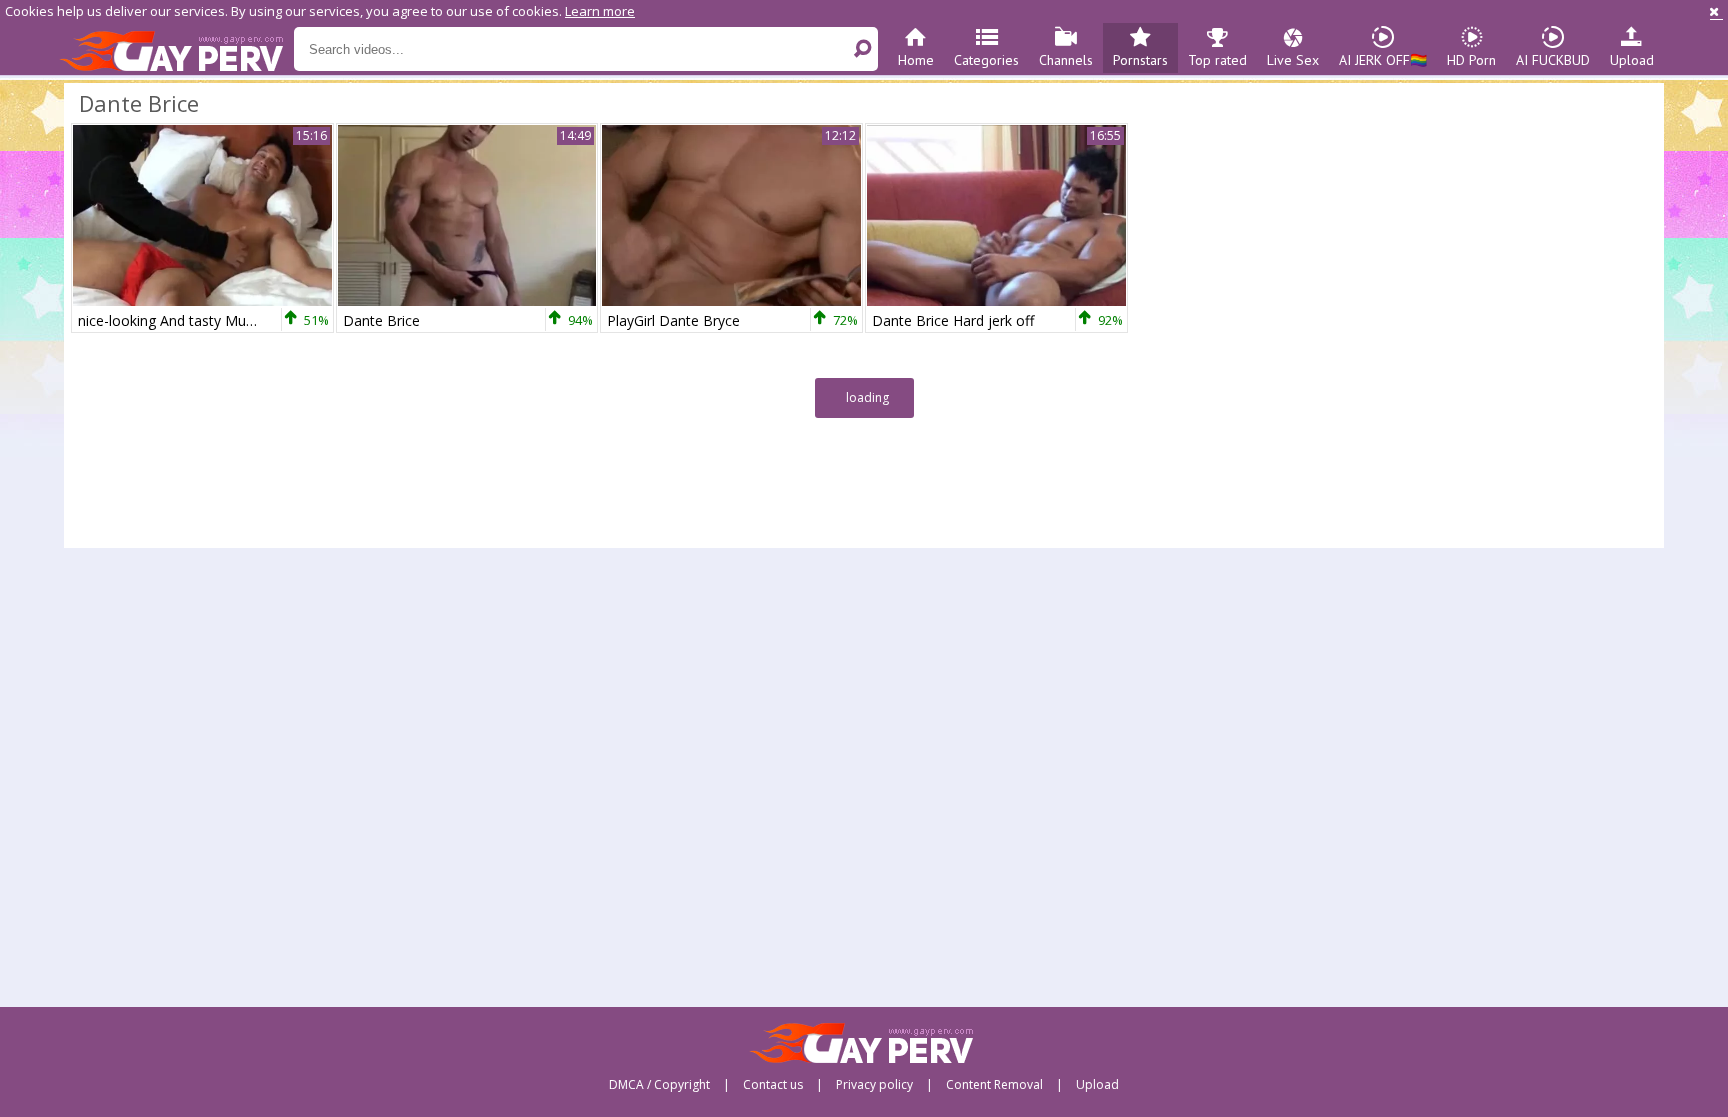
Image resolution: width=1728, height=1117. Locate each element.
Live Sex (1293, 60)
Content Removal (994, 1085)
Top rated (1217, 60)
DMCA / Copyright (659, 1085)
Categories (986, 60)
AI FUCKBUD (1553, 60)
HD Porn (1471, 60)
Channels (1066, 60)
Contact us (773, 1085)
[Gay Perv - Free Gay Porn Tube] (176, 50)
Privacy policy (874, 1085)
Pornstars (1140, 60)
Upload (1632, 60)
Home (916, 60)
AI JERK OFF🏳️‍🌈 (1383, 60)
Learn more (600, 11)
